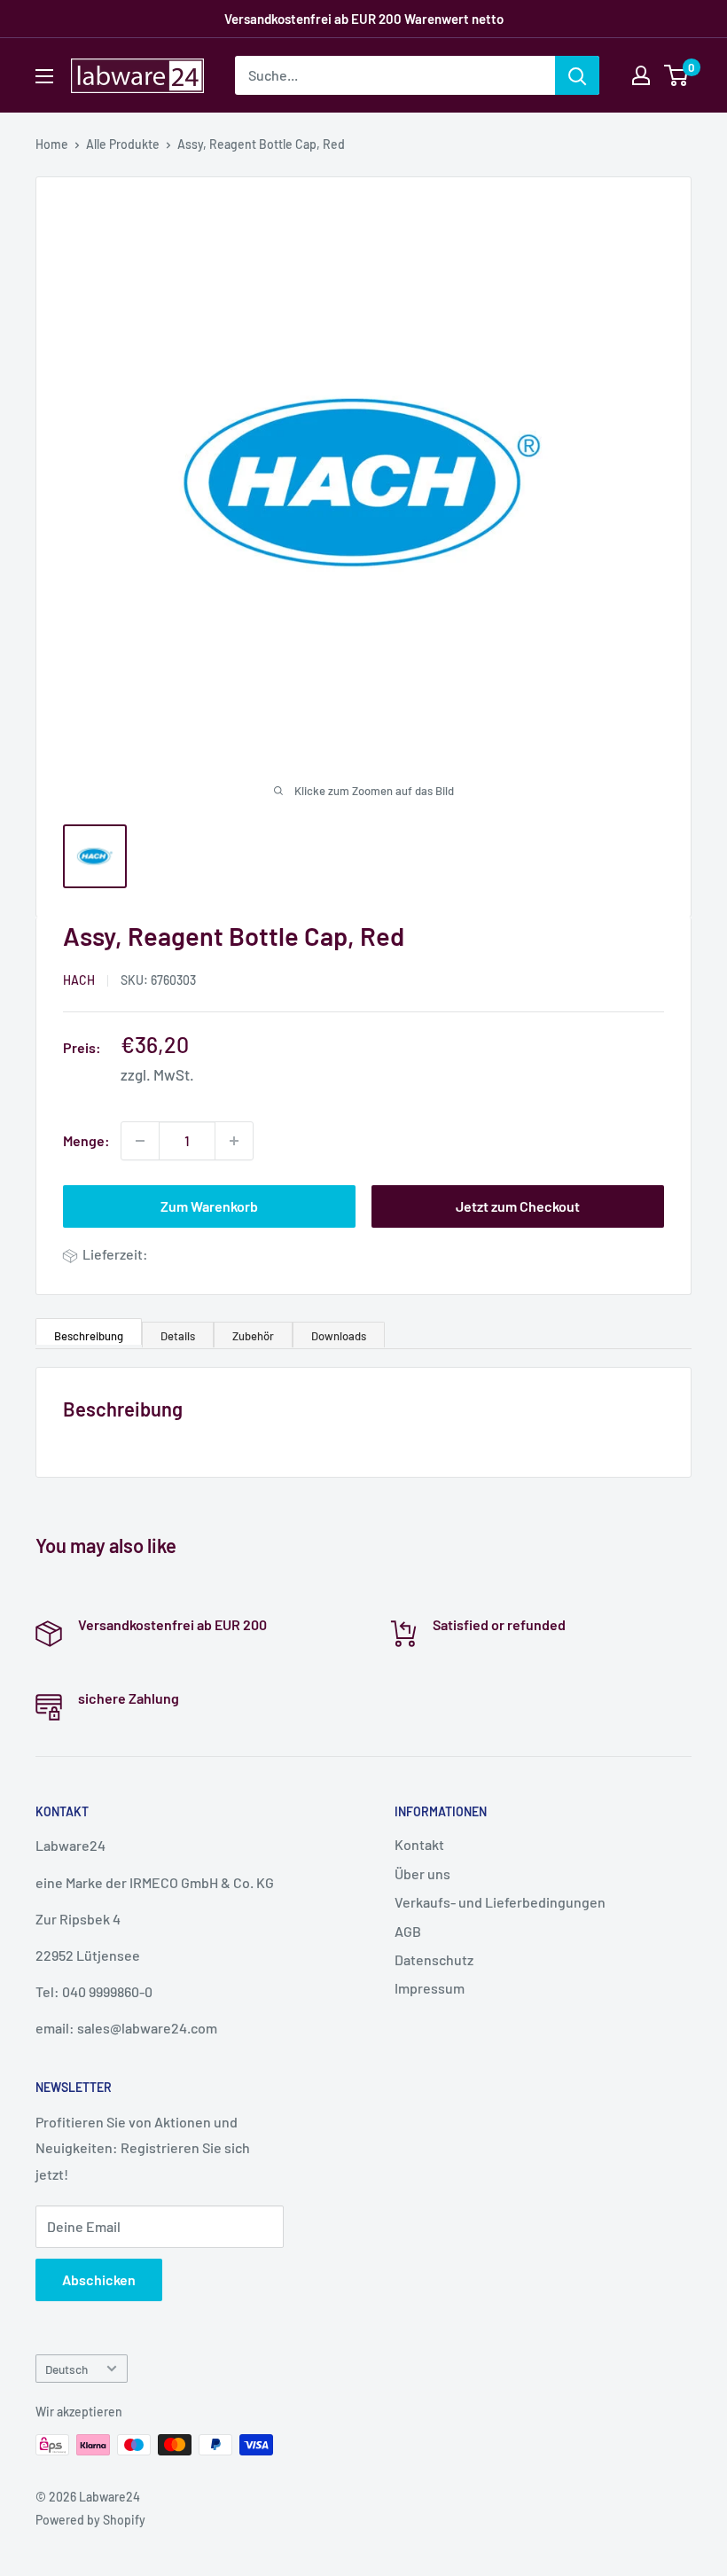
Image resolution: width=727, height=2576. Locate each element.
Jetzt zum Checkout (518, 1206)
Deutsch (66, 2369)
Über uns (422, 1873)
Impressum (430, 1988)
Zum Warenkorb (209, 1206)
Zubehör (253, 1336)
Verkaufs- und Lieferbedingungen (500, 1902)
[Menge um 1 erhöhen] (234, 1141)
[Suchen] (577, 75)
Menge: (86, 1140)
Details (178, 1336)
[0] (677, 75)
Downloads (339, 1336)
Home (52, 144)
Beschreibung (89, 1336)
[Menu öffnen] (44, 76)
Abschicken (99, 2279)
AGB (408, 1931)
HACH (79, 980)
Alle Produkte (123, 144)
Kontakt (419, 1844)
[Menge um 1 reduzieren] (140, 1141)
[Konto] (641, 75)
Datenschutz (434, 1959)
